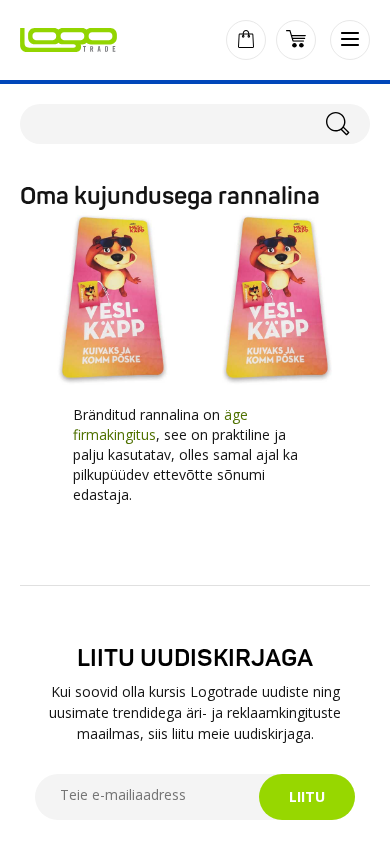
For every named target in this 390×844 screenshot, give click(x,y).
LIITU (307, 796)
